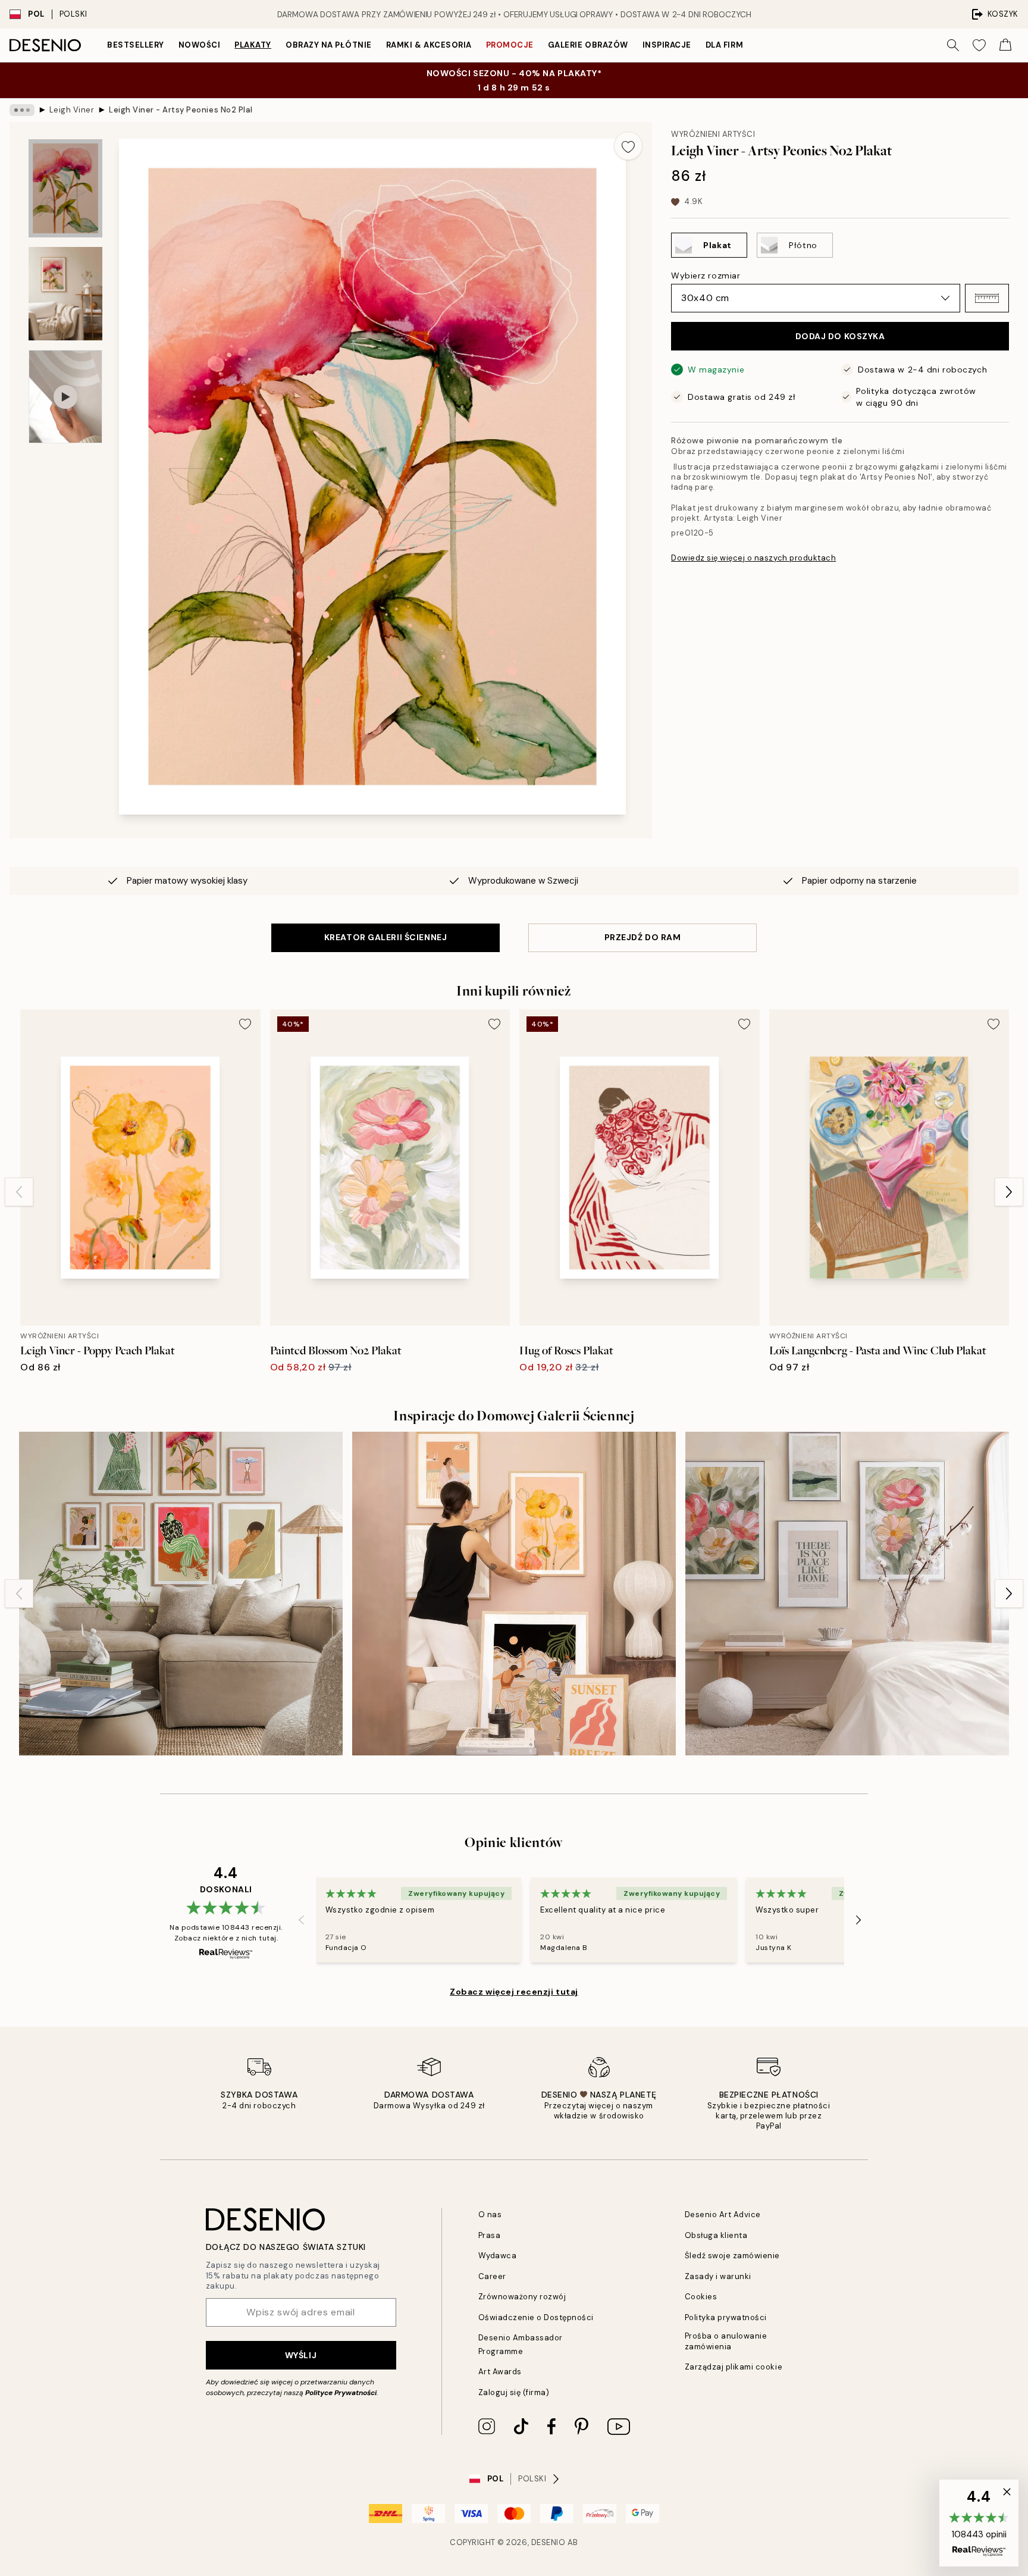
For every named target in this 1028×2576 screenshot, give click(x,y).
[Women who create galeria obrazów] (181, 1594)
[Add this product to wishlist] (628, 146)
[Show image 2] (65, 294)
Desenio (549, 2542)
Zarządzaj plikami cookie (734, 2367)
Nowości (200, 45)
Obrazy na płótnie (329, 45)
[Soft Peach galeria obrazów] (514, 1594)
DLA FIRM (724, 45)
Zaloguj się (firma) (514, 2392)
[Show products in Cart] (1005, 45)
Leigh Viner (72, 110)
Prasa (490, 2235)
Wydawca (498, 2256)
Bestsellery (136, 45)
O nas (490, 2215)
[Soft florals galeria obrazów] (847, 1594)
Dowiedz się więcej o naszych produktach (753, 558)
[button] (987, 298)
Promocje (510, 45)
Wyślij (301, 2355)
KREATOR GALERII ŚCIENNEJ (385, 937)
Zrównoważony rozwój (522, 2297)
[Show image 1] (65, 188)
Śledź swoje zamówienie (732, 2256)
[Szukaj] (953, 45)
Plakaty (253, 45)
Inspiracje (667, 45)
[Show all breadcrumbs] (22, 110)
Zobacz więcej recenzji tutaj (514, 1992)
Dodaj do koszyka (840, 336)
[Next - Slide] (1009, 1192)
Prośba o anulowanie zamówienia (726, 2341)
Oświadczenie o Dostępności (536, 2317)
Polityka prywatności (726, 2317)
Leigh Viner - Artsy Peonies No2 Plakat (180, 110)
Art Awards (500, 2372)
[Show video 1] (65, 397)
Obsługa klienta (716, 2235)
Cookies (701, 2297)
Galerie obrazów (588, 45)
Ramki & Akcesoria (429, 45)
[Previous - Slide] (19, 1192)
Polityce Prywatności (341, 2393)
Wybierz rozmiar (706, 276)
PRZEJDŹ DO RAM (643, 937)
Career (492, 2276)
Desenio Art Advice (723, 2215)
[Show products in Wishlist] (979, 45)
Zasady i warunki (718, 2276)
